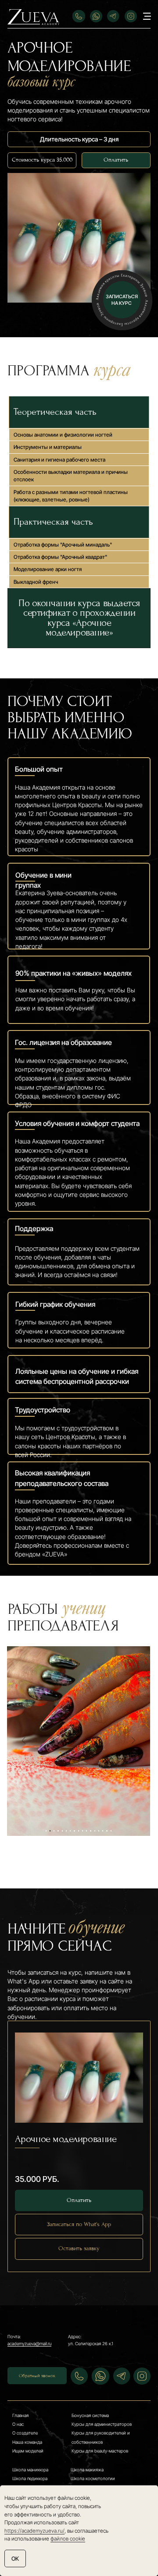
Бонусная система (90, 2415)
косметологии (100, 2478)
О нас (18, 2424)
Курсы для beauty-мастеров (100, 2451)
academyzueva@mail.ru (29, 2343)
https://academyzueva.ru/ (34, 2531)
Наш (17, 2442)
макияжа (94, 2470)
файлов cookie (68, 2539)
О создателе (25, 2433)
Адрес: (75, 2336)
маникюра (37, 2470)
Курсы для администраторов (102, 2424)
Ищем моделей (28, 2451)
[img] (33, 17)
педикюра (37, 2478)
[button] (122, 300)
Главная (20, 2415)
